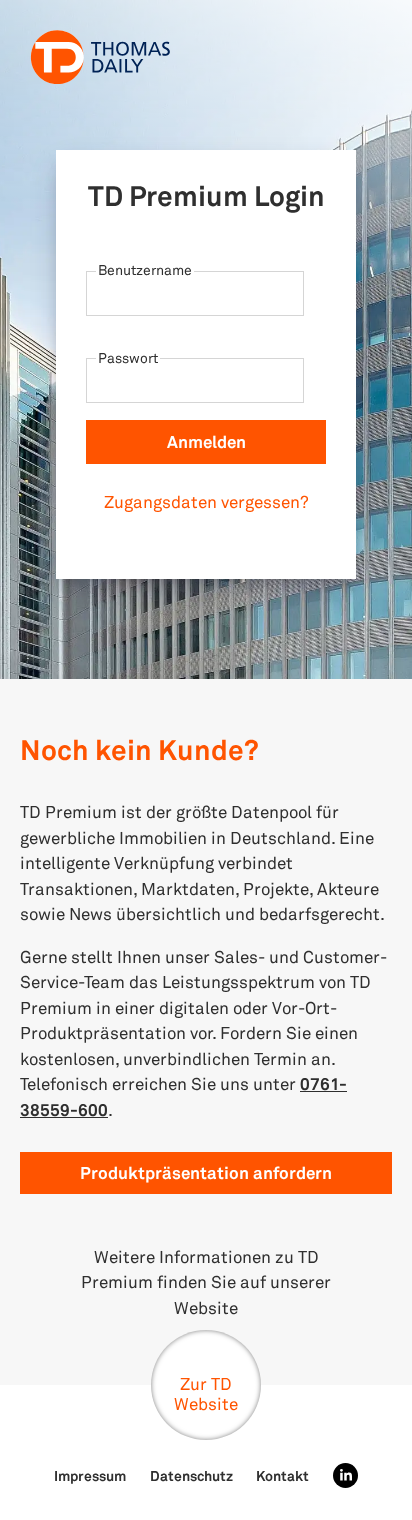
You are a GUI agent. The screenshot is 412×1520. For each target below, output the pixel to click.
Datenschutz (191, 1475)
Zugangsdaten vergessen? (206, 501)
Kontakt (282, 1475)
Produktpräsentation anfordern (206, 1172)
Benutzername (145, 269)
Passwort (128, 357)
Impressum (90, 1475)
